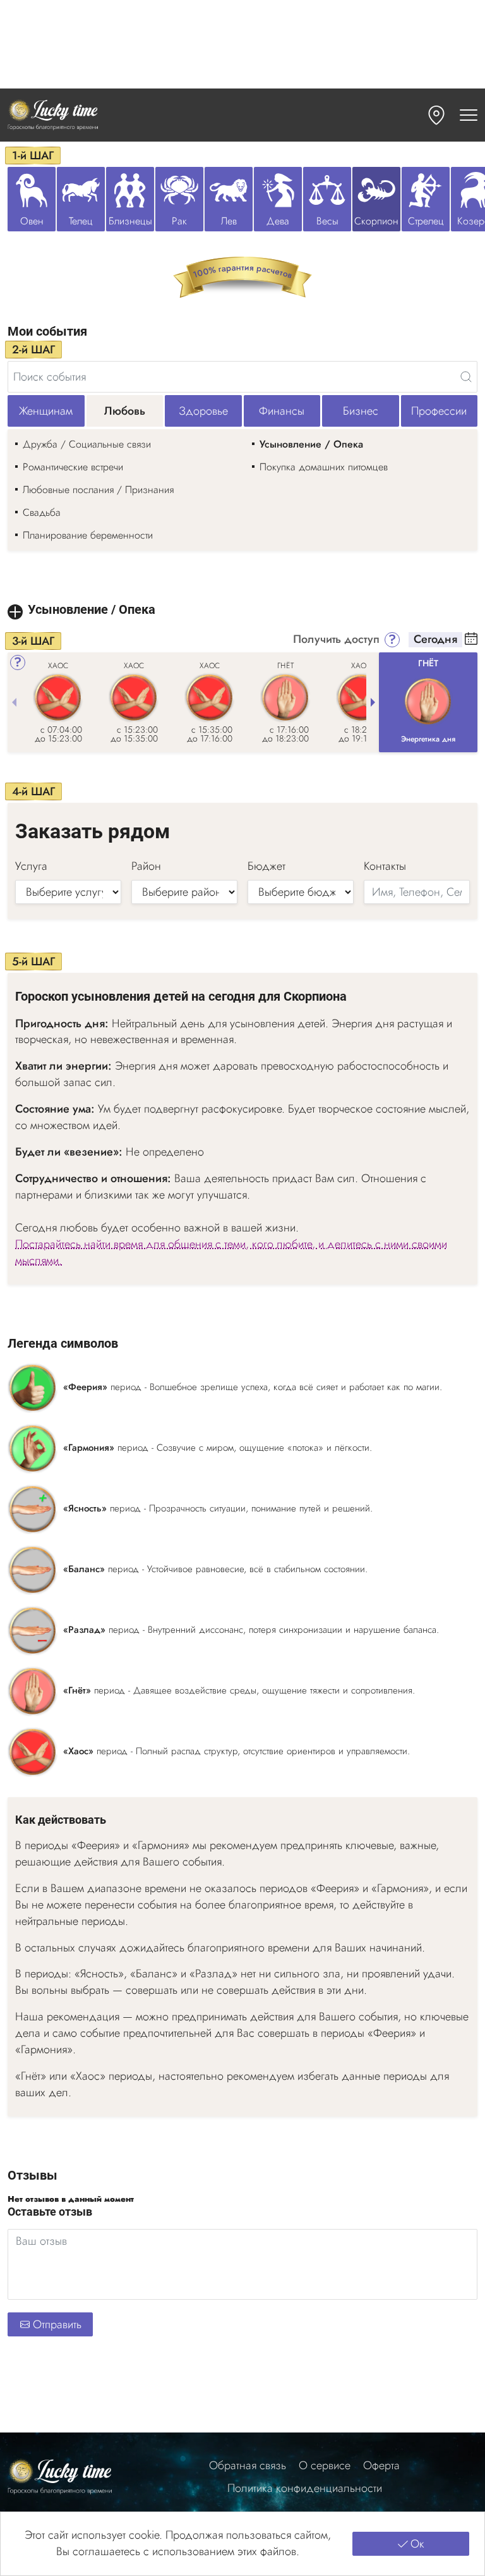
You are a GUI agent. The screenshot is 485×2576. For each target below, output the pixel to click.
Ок (417, 2544)
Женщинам (46, 411)
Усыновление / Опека (311, 444)
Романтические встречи (73, 467)
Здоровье (203, 411)
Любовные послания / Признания (98, 490)
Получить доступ (336, 640)
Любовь (125, 411)
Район (146, 866)
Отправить (57, 2324)
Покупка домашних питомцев (324, 467)
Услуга (31, 866)
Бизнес (361, 411)
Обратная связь (248, 2466)
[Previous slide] (14, 702)
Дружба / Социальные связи (87, 444)
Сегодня (435, 640)
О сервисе (325, 2466)
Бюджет (266, 866)
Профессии (439, 411)
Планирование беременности (88, 535)
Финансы (282, 411)
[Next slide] (373, 702)
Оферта (381, 2466)
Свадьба (42, 512)
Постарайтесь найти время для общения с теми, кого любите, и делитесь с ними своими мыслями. (231, 1253)
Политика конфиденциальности (305, 2488)
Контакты (385, 866)
